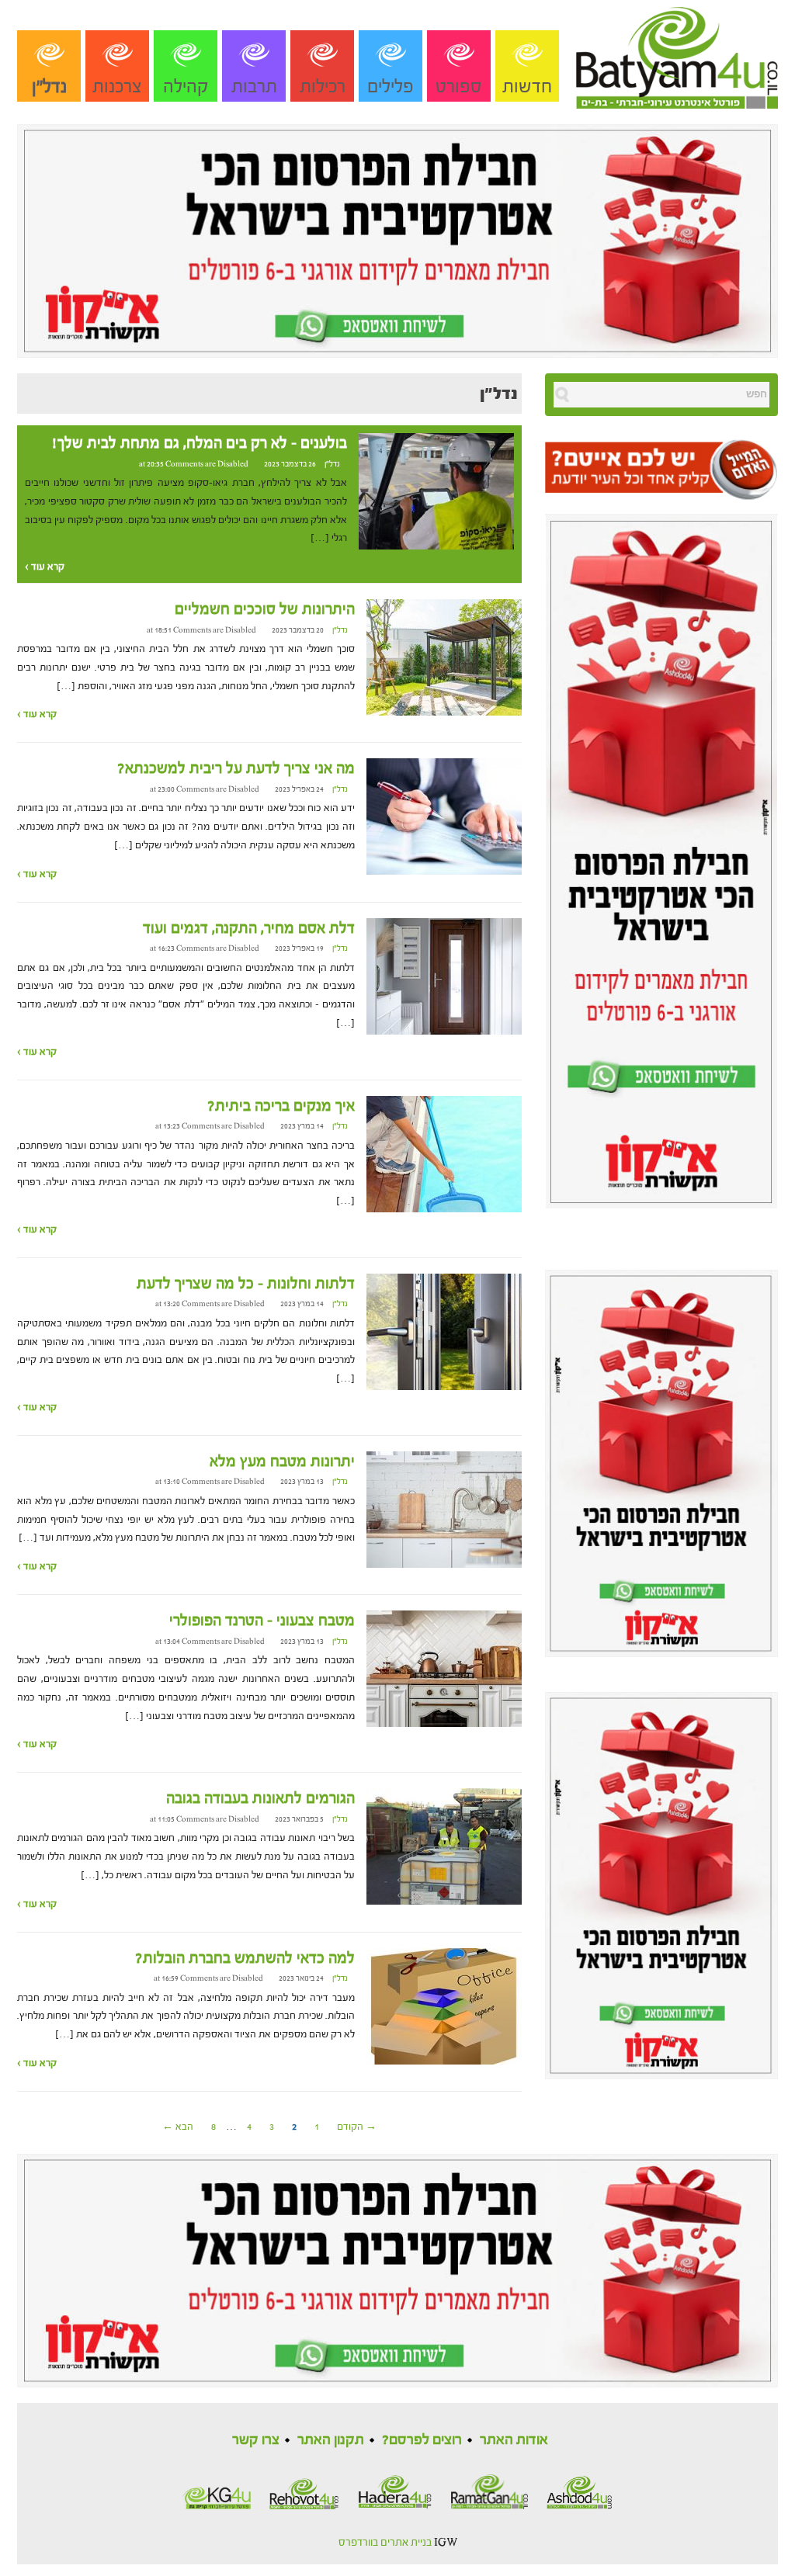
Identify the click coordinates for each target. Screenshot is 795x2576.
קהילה (186, 87)
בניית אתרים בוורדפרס (385, 2543)
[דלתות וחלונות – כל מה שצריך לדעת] (444, 1331)
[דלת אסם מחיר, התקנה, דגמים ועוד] (444, 976)
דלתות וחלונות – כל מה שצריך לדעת (246, 1284)
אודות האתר (514, 2440)
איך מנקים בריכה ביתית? (281, 1106)
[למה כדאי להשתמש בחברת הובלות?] (444, 2006)
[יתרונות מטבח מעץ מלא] (444, 1509)
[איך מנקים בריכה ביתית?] (444, 1153)
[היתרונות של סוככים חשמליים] (444, 657)
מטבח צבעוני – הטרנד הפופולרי (262, 1621)
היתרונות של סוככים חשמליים (265, 609)
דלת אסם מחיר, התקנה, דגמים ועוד (249, 928)
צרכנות (117, 87)
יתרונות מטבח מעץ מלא (282, 1461)
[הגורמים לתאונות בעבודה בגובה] (444, 1846)
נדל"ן (49, 87)
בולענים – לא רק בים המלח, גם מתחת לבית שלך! (200, 443)
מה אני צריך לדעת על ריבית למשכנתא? (236, 768)
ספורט (459, 87)
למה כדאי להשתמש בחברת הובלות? (245, 1958)
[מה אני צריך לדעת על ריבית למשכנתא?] (444, 816)
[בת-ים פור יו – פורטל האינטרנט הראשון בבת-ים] (677, 54)
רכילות (323, 87)
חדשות (527, 87)
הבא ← (178, 2127)
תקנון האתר (331, 2440)
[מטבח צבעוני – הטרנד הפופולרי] (444, 1669)
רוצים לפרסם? (422, 2440)
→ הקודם (357, 2127)
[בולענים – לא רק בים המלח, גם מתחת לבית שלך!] (436, 491)
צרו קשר (256, 2440)
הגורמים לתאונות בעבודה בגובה (260, 1798)
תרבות (254, 87)
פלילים (391, 87)
